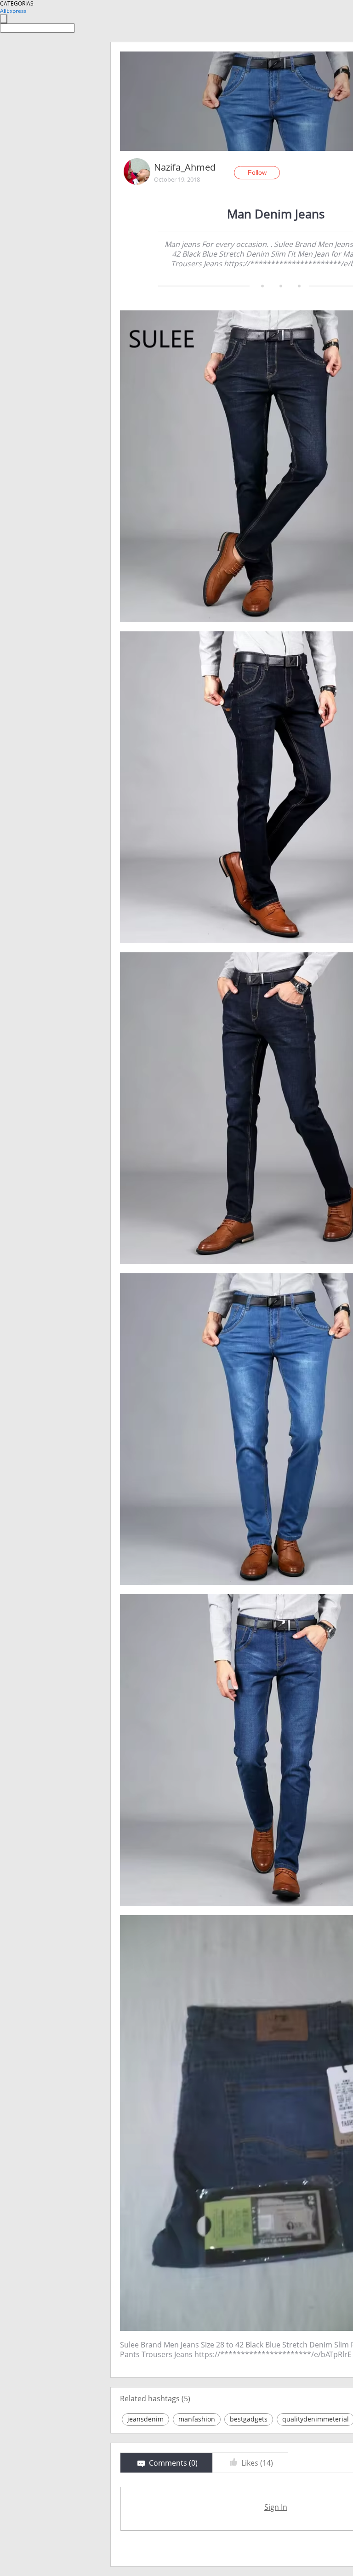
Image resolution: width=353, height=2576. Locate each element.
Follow (257, 172)
